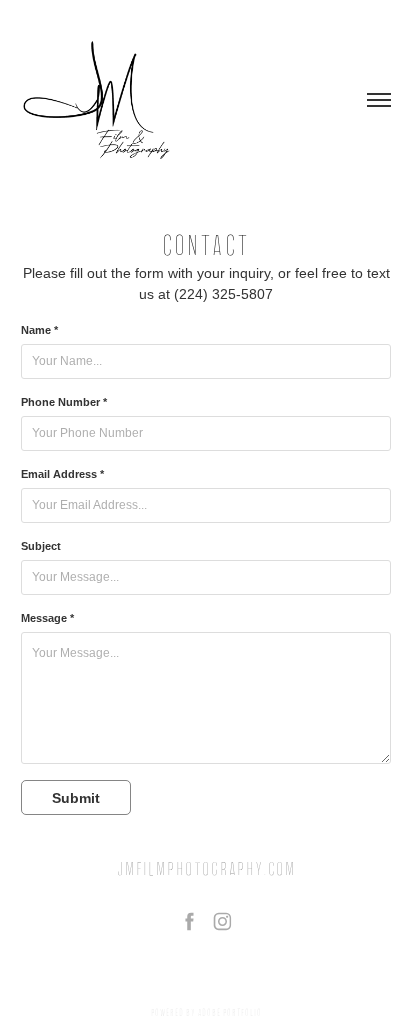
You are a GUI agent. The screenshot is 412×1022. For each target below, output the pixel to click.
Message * (47, 618)
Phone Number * (64, 402)
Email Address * (62, 474)
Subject (41, 546)
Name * (39, 330)
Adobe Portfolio (230, 1012)
